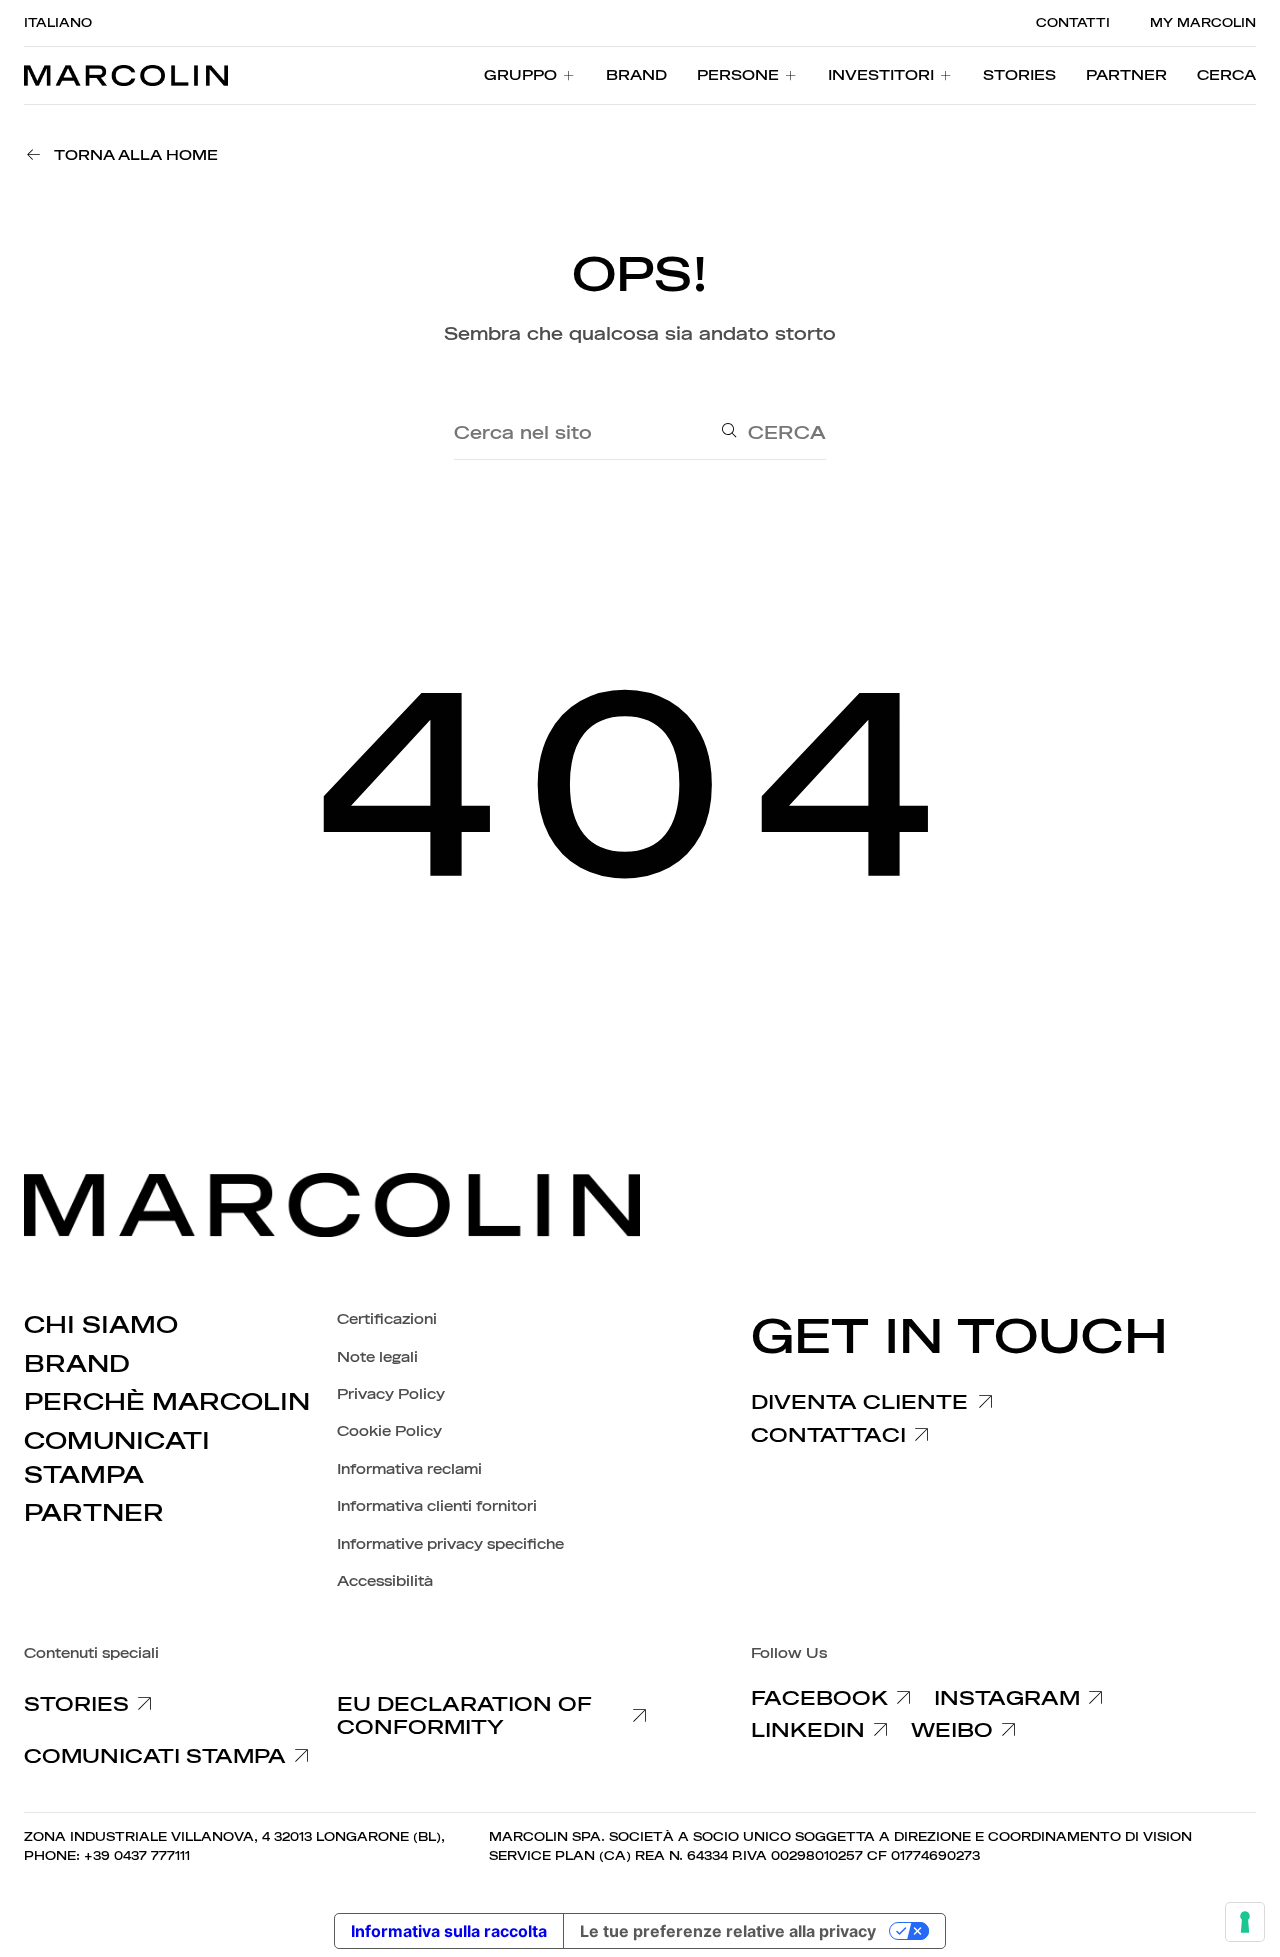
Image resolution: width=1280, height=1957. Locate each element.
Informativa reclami (409, 1469)
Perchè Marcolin (167, 1402)
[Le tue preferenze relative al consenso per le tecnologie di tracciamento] (1245, 1922)
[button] (1226, 76)
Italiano (58, 23)
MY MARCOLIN (1203, 23)
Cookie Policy (389, 1431)
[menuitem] (530, 76)
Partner (94, 1513)
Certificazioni (387, 1319)
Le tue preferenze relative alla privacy (728, 1931)
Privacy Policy (391, 1394)
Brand (77, 1364)
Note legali (377, 1357)
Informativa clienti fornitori (437, 1506)
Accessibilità (385, 1581)
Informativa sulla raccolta (449, 1931)
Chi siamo (101, 1325)
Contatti (1073, 23)
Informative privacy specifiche (450, 1544)
